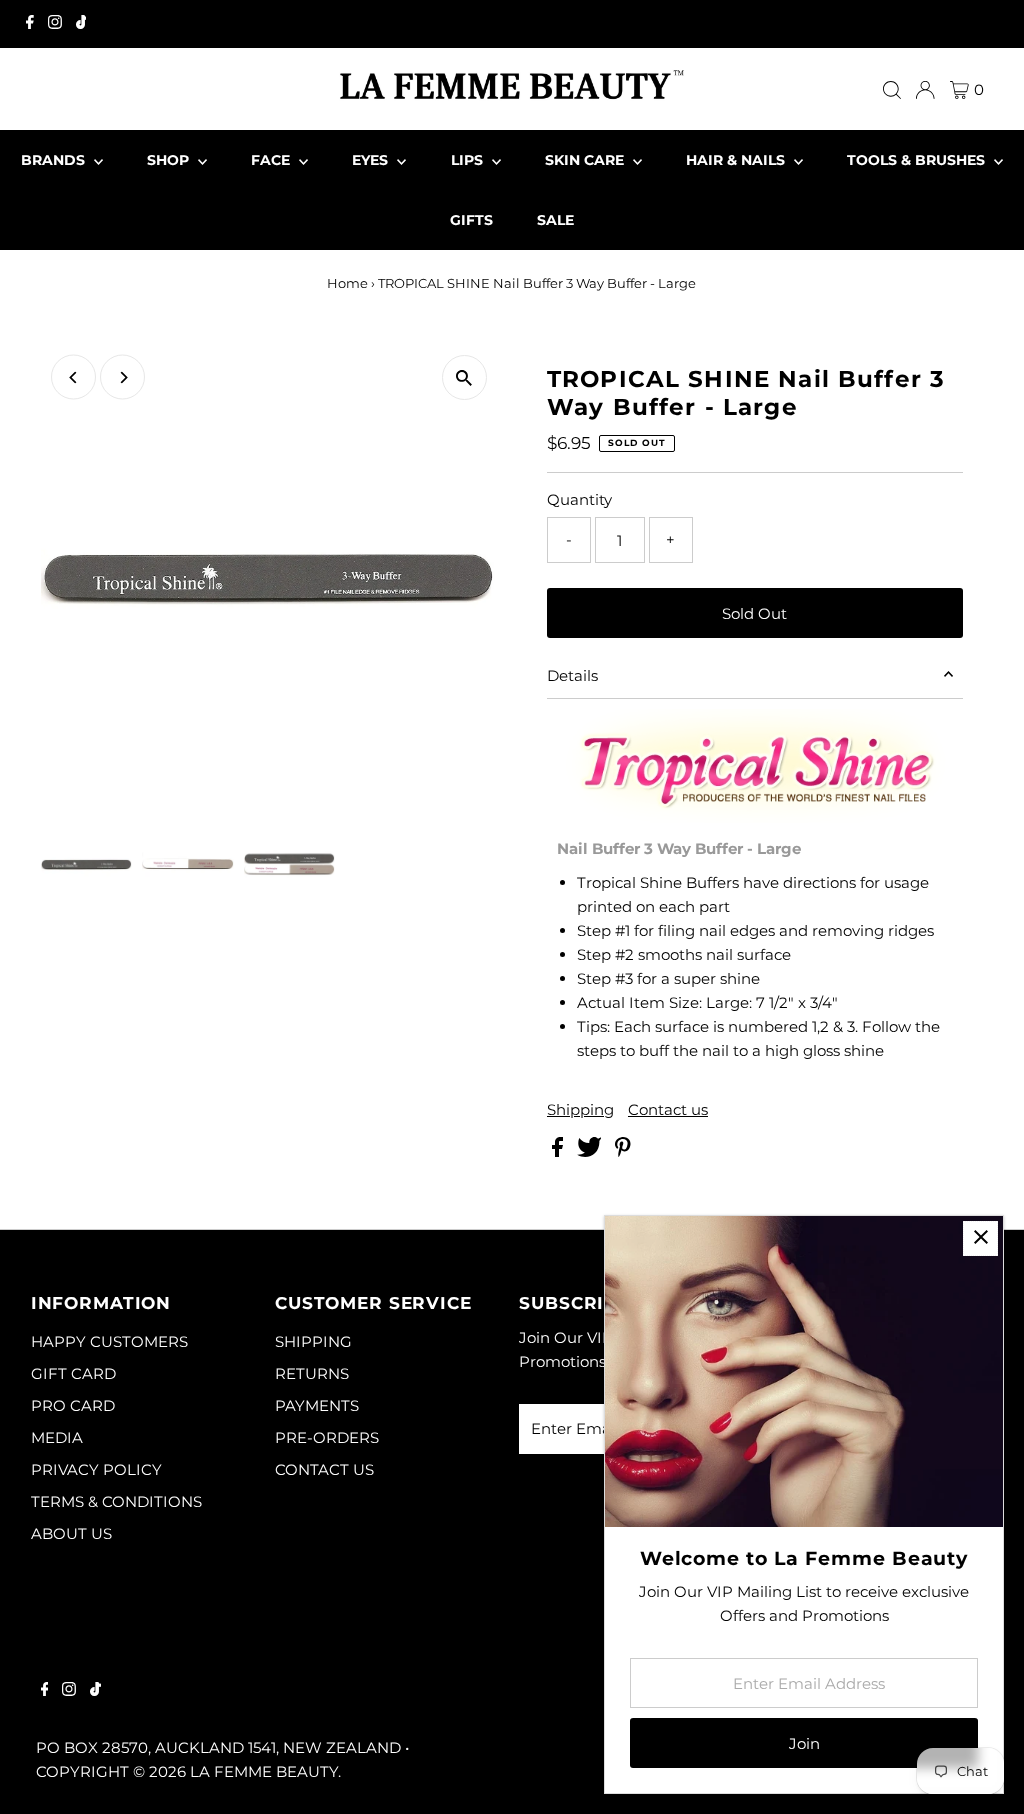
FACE (272, 160)
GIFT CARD (73, 1373)
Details (572, 675)
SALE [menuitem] (555, 220)
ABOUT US (71, 1533)
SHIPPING (313, 1341)
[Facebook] (30, 24)
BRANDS (55, 160)
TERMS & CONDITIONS (116, 1501)
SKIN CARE (586, 160)
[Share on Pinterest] (623, 1151)
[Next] (122, 377)
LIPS (469, 160)
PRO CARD (73, 1405)
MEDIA (57, 1437)
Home (347, 283)
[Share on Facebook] (559, 1151)
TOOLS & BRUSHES (918, 160)
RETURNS (312, 1373)
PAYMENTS (317, 1405)
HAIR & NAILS (737, 160)
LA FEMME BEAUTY (264, 1771)
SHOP (170, 160)
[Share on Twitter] (591, 1151)
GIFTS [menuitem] (471, 220)
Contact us (668, 1109)
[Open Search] (892, 90)
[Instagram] (55, 24)
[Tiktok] (81, 24)
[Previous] (73, 377)
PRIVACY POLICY (96, 1469)
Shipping (580, 1109)
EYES (372, 160)
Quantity (579, 499)
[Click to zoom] (464, 377)
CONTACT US (324, 1469)
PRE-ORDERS (327, 1437)
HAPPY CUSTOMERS (109, 1341)
